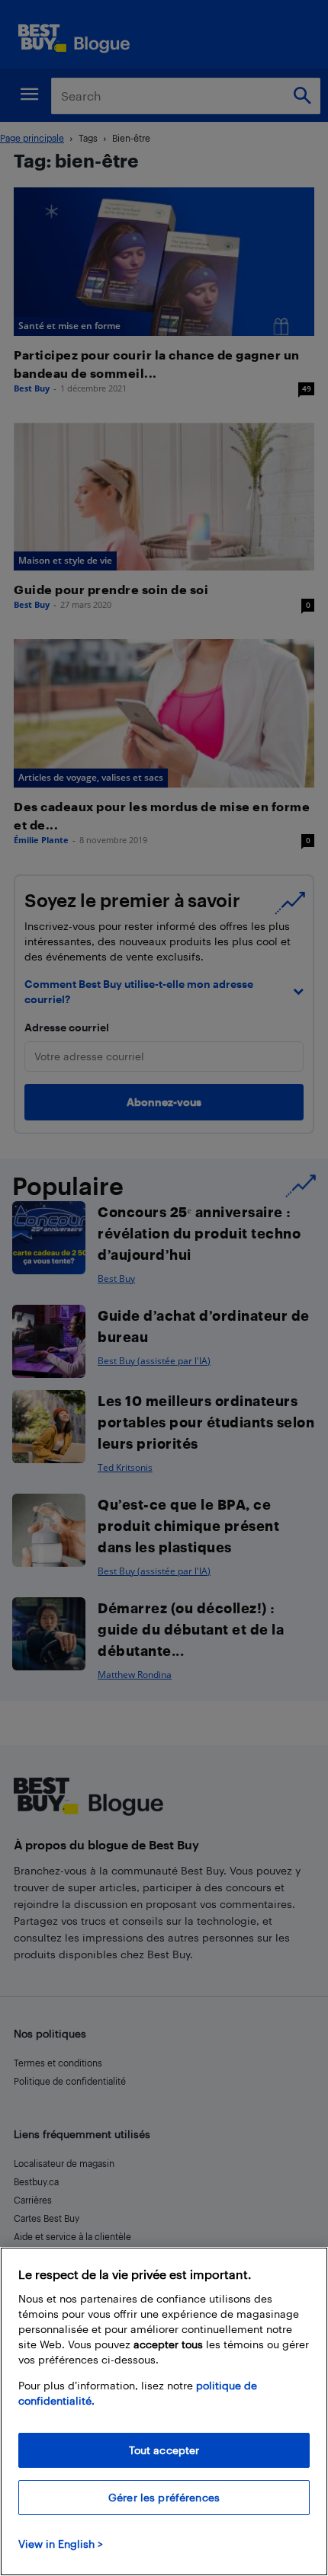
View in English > (61, 2544)
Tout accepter (164, 2450)
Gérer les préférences (164, 2497)
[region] (164, 2411)
